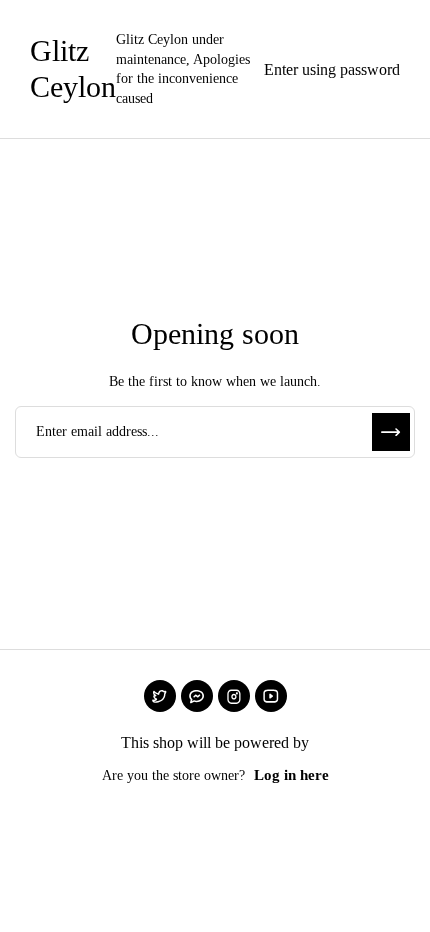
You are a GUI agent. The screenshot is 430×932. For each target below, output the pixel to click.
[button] (327, 69)
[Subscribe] (391, 432)
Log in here (291, 775)
